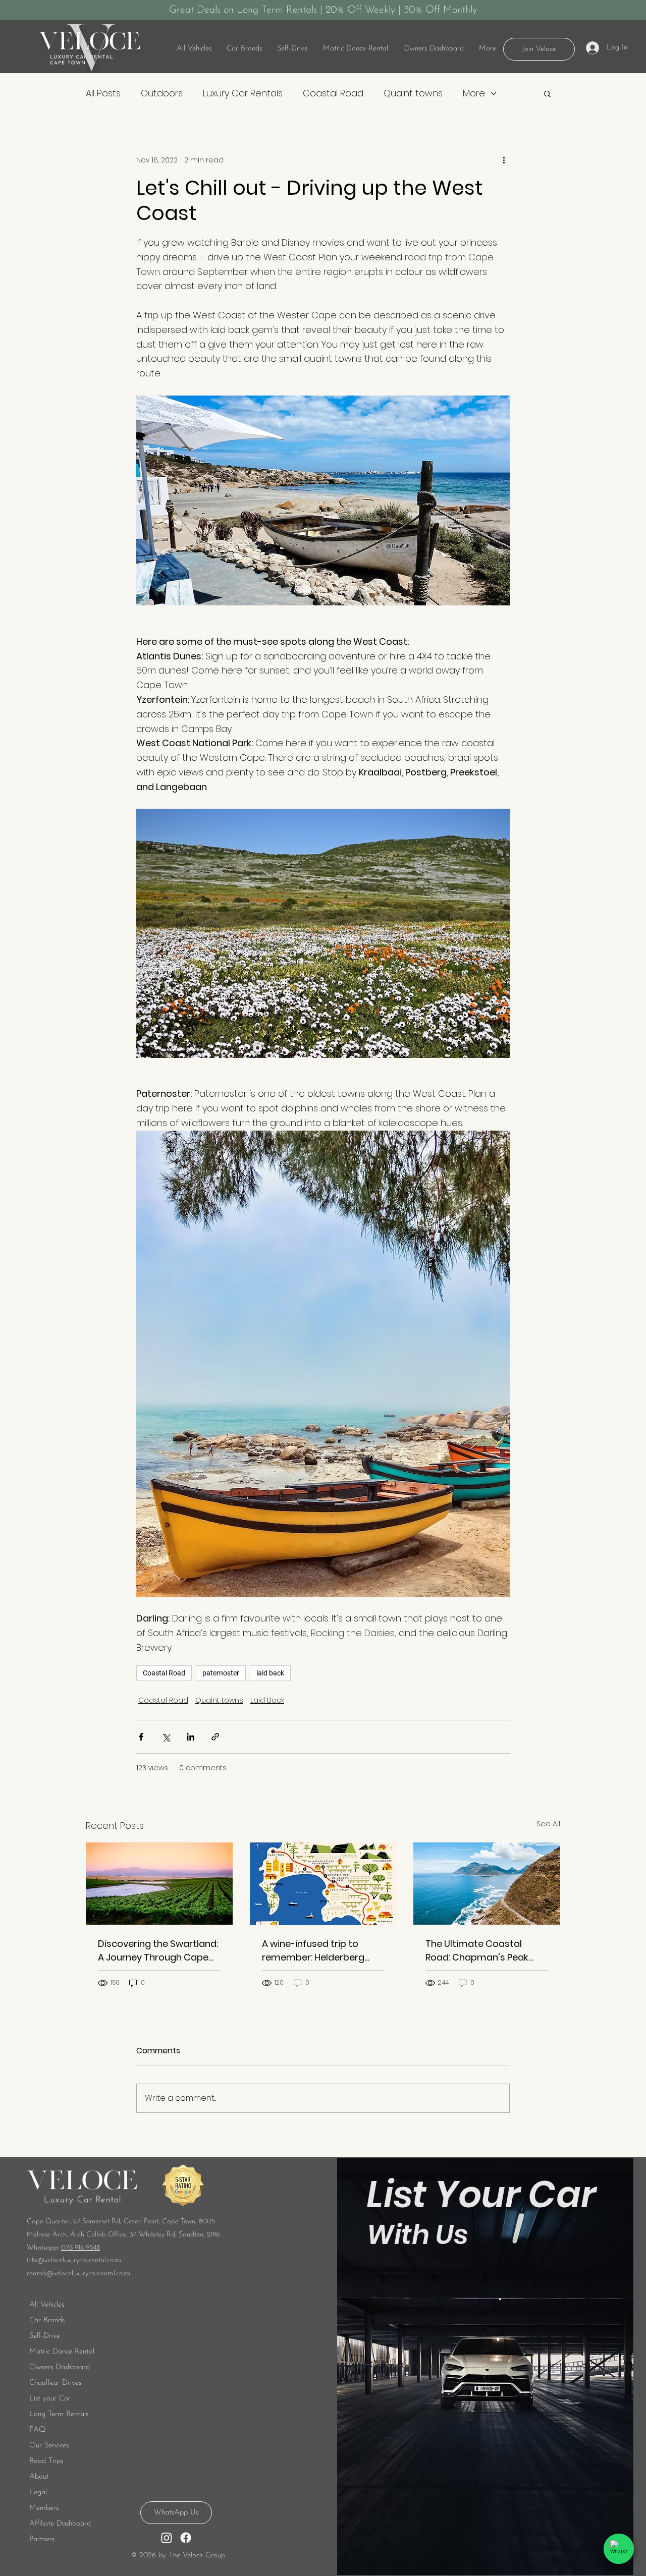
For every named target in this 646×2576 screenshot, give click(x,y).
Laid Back (267, 1700)
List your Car (50, 2399)
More (474, 93)
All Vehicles (47, 2305)
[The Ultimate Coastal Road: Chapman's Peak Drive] (487, 1884)
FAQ (37, 2430)
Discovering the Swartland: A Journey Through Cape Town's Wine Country (158, 1951)
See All (548, 1824)
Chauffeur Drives (55, 2383)
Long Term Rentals (59, 2414)
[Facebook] (186, 2538)
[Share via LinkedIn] (191, 1737)
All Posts (103, 93)
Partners (42, 2539)
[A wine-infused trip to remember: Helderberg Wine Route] (323, 1884)
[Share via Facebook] (141, 1737)
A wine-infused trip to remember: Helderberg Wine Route (313, 1951)
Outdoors (162, 93)
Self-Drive (45, 2336)
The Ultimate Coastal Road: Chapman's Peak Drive (477, 1951)
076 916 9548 (80, 2248)
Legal (38, 2493)
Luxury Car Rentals (243, 93)
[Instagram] (167, 2538)
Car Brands (47, 2320)
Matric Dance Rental (62, 2352)
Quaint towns (413, 93)
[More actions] (504, 160)
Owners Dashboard (60, 2367)
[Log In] (592, 48)
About (39, 2477)
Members (44, 2508)
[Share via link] (215, 1737)
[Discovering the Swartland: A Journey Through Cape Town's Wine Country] (159, 1884)
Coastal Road (333, 93)
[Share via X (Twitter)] (166, 1737)
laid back (270, 1673)
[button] (292, 49)
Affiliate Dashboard (60, 2524)
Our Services (49, 2446)
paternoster (221, 1673)
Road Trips (46, 2461)
